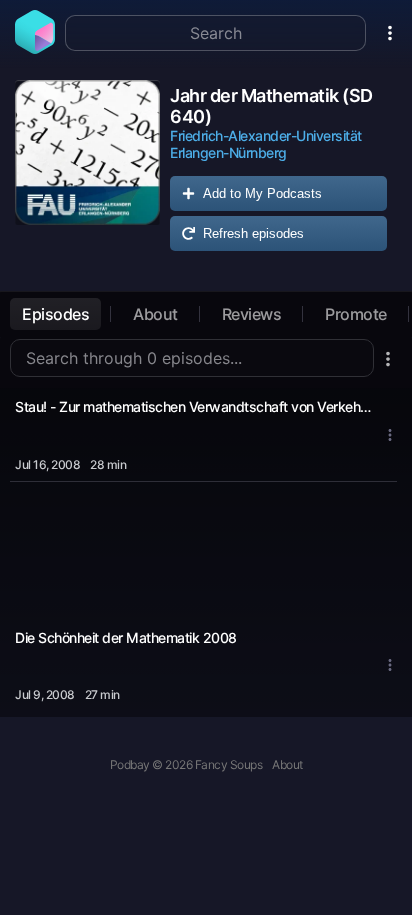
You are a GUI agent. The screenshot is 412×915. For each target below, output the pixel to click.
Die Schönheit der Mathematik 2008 (126, 637)
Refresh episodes (253, 233)
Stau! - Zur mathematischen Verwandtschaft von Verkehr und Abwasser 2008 (194, 406)
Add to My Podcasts (262, 193)
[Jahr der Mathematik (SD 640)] (87, 170)
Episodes (55, 314)
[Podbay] (35, 48)
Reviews (252, 314)
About (155, 314)
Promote (356, 314)
